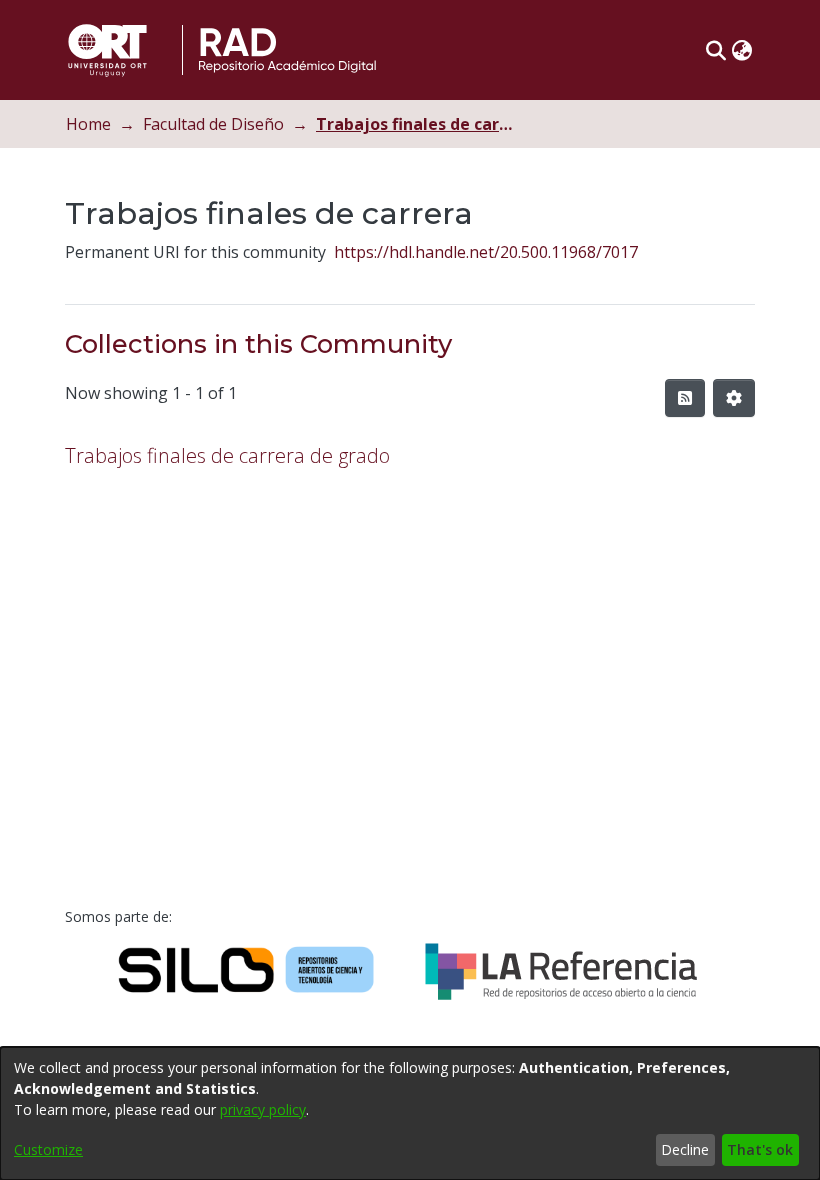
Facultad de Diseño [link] (213, 124)
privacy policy (263, 1109)
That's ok (760, 1149)
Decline (685, 1149)
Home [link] (88, 124)
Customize (48, 1149)
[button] (715, 50)
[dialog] (410, 1113)
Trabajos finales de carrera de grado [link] (227, 455)
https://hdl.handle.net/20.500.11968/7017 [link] (486, 252)
